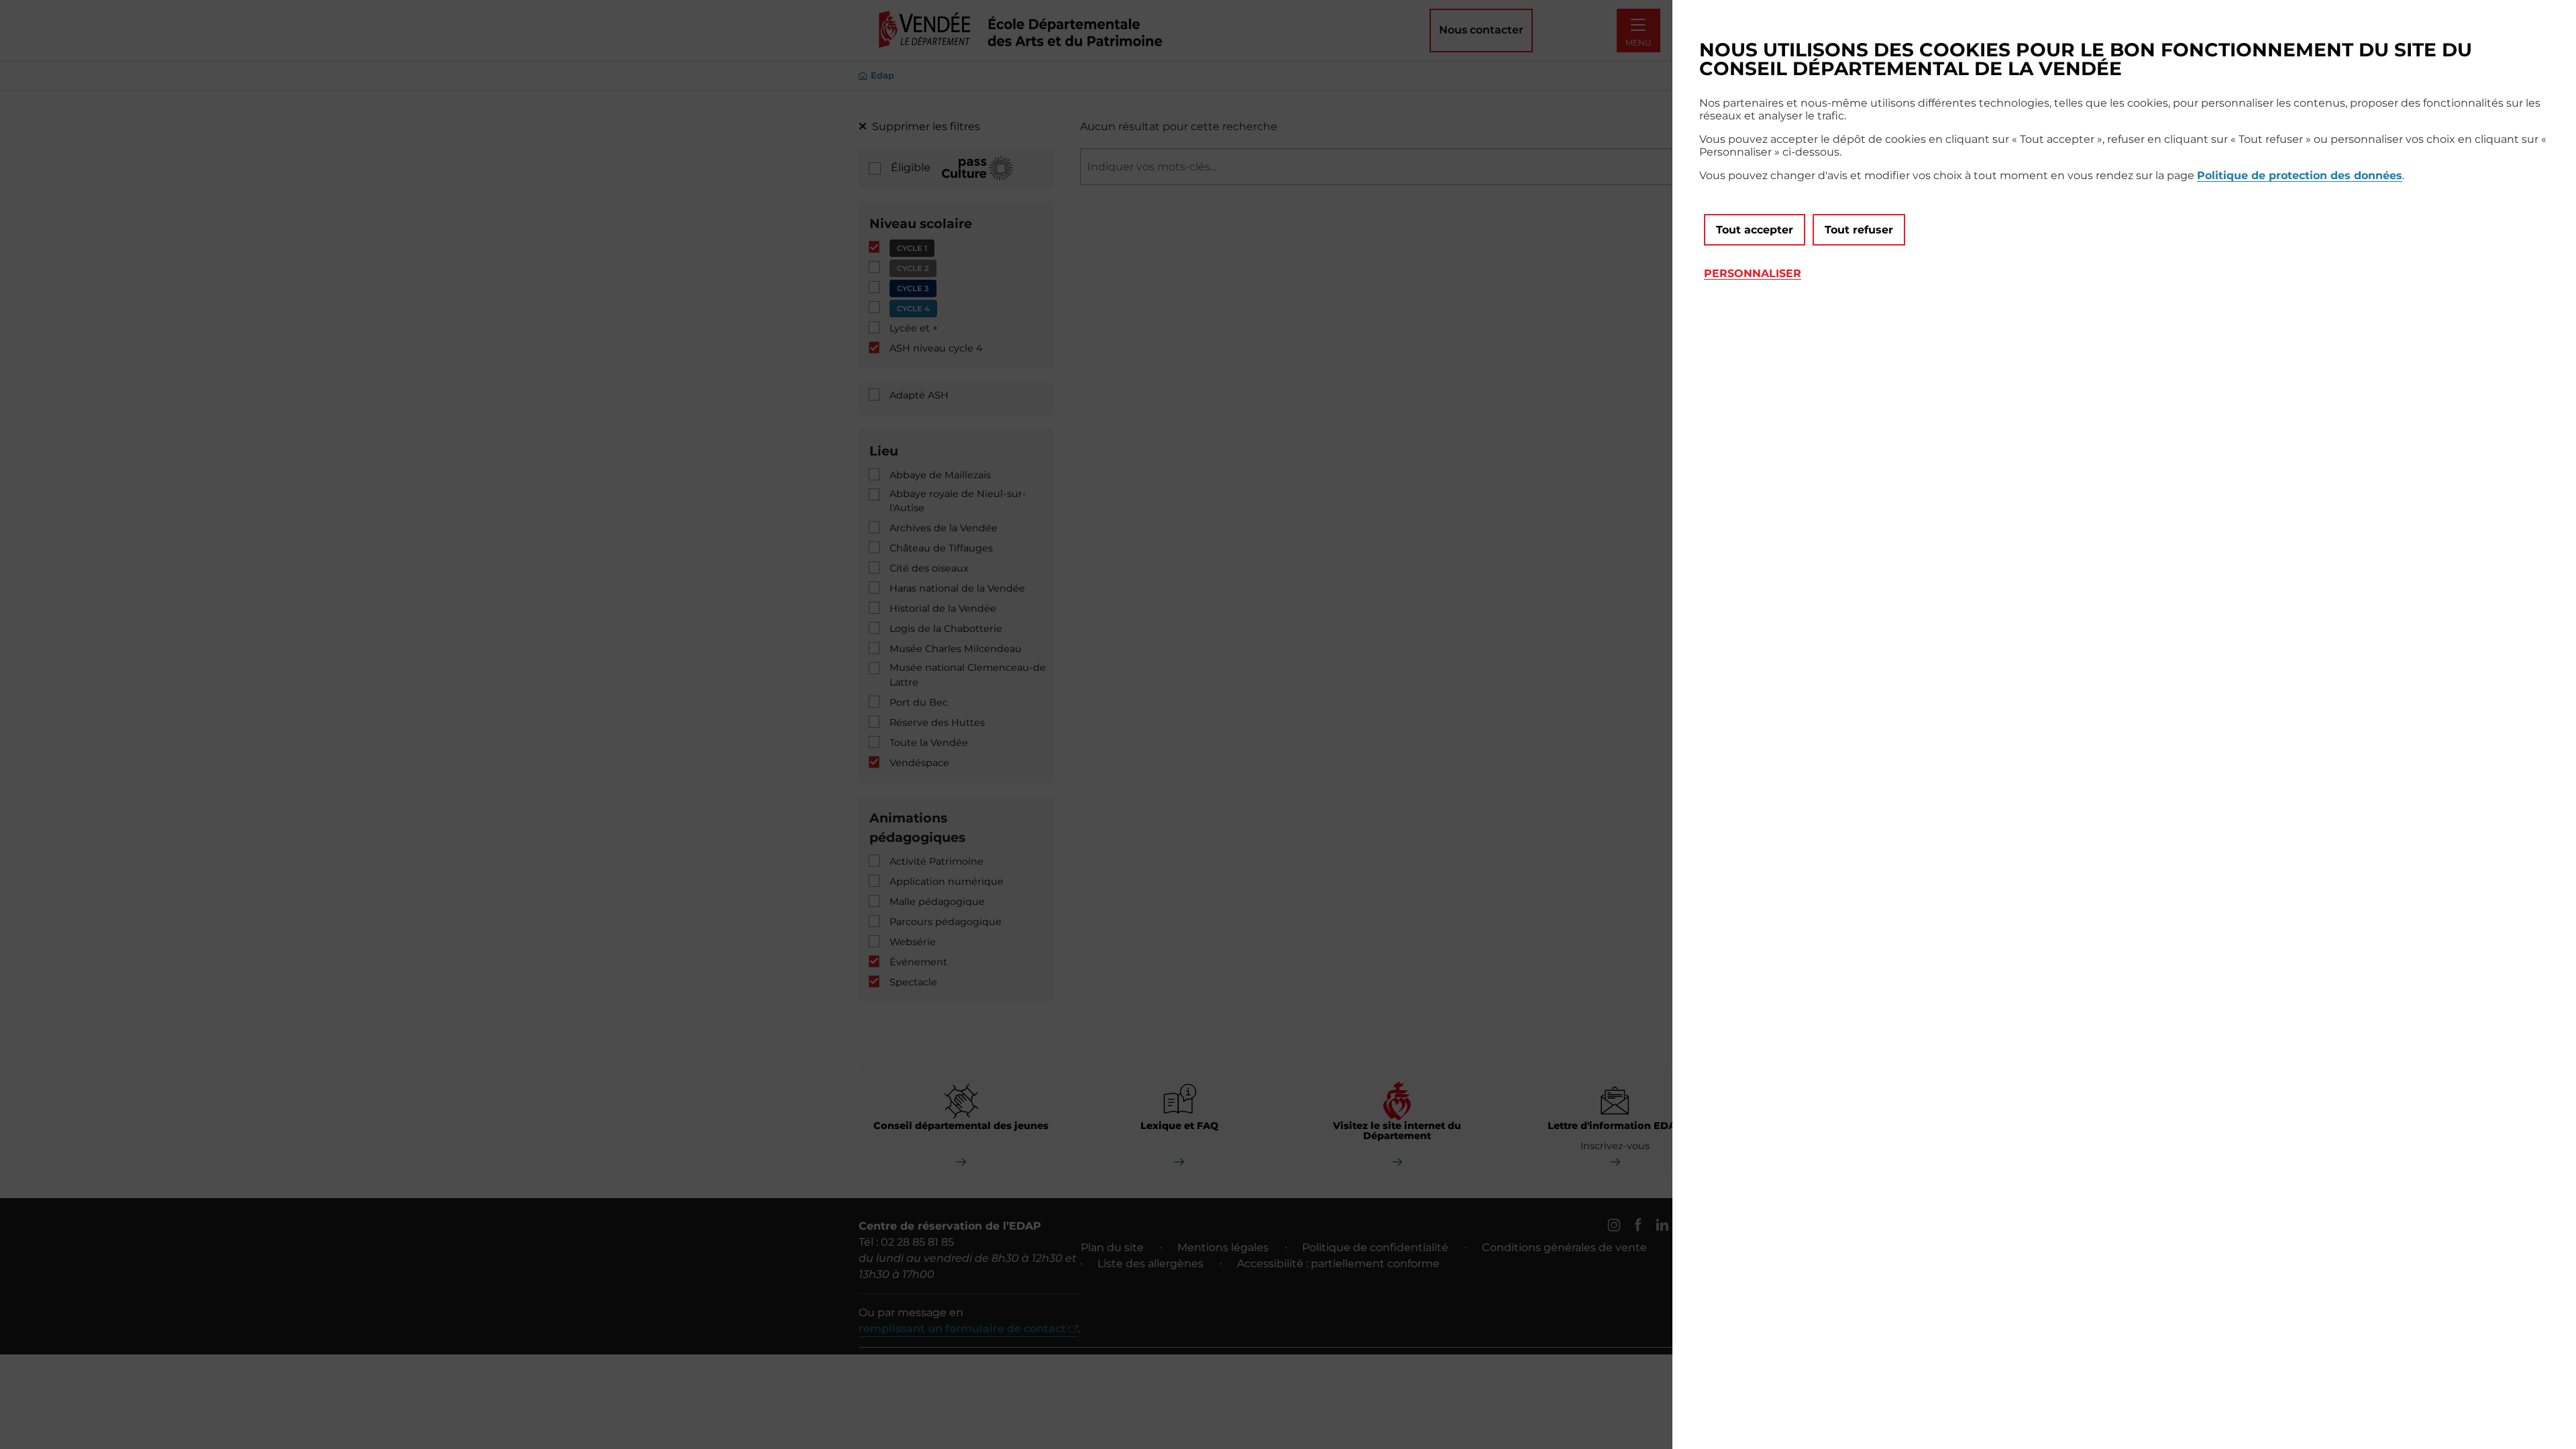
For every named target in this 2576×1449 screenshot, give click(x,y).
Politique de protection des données (2300, 175)
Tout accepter (1755, 230)
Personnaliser (1753, 273)
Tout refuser (1859, 230)
